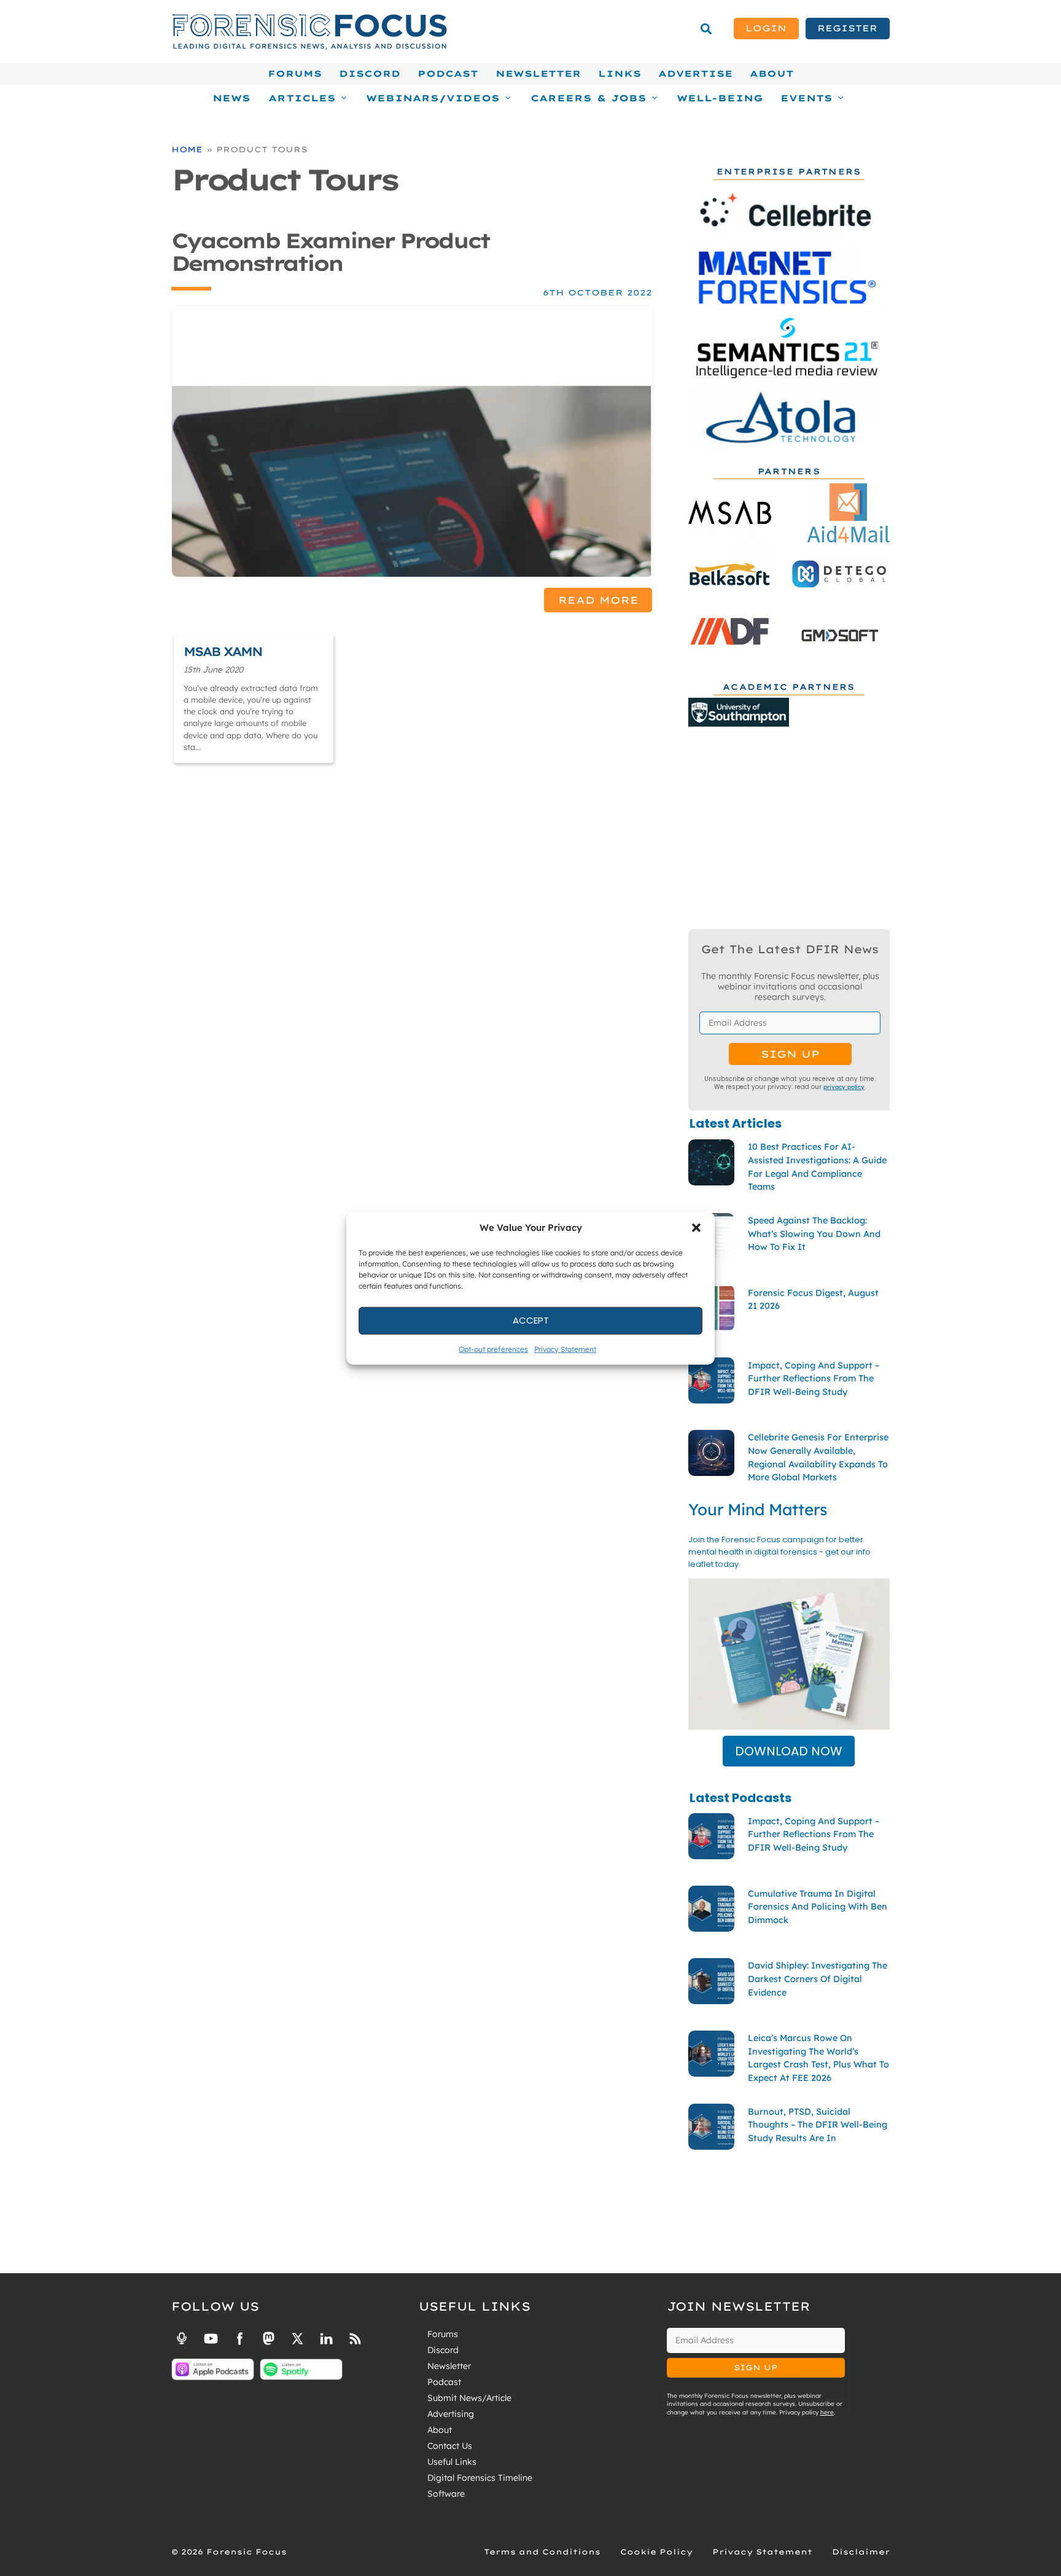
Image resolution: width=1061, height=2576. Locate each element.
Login (766, 28)
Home (187, 149)
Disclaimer (861, 2552)
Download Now (789, 1751)
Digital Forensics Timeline (480, 2478)
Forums (295, 74)
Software (446, 2494)
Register (847, 28)
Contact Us (450, 2446)
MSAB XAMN (223, 651)
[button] (696, 1228)
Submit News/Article (469, 2398)
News (231, 98)
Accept (531, 1320)
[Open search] (706, 29)
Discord (370, 74)
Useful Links (452, 2462)
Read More (598, 600)
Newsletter (538, 74)
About (772, 74)
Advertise (695, 74)
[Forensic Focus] (309, 47)
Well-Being (720, 98)
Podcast (448, 74)
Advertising (451, 2414)
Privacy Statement (565, 1348)
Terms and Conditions (542, 2552)
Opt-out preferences (493, 1348)
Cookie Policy (656, 2552)
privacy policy (844, 1087)
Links (620, 74)
